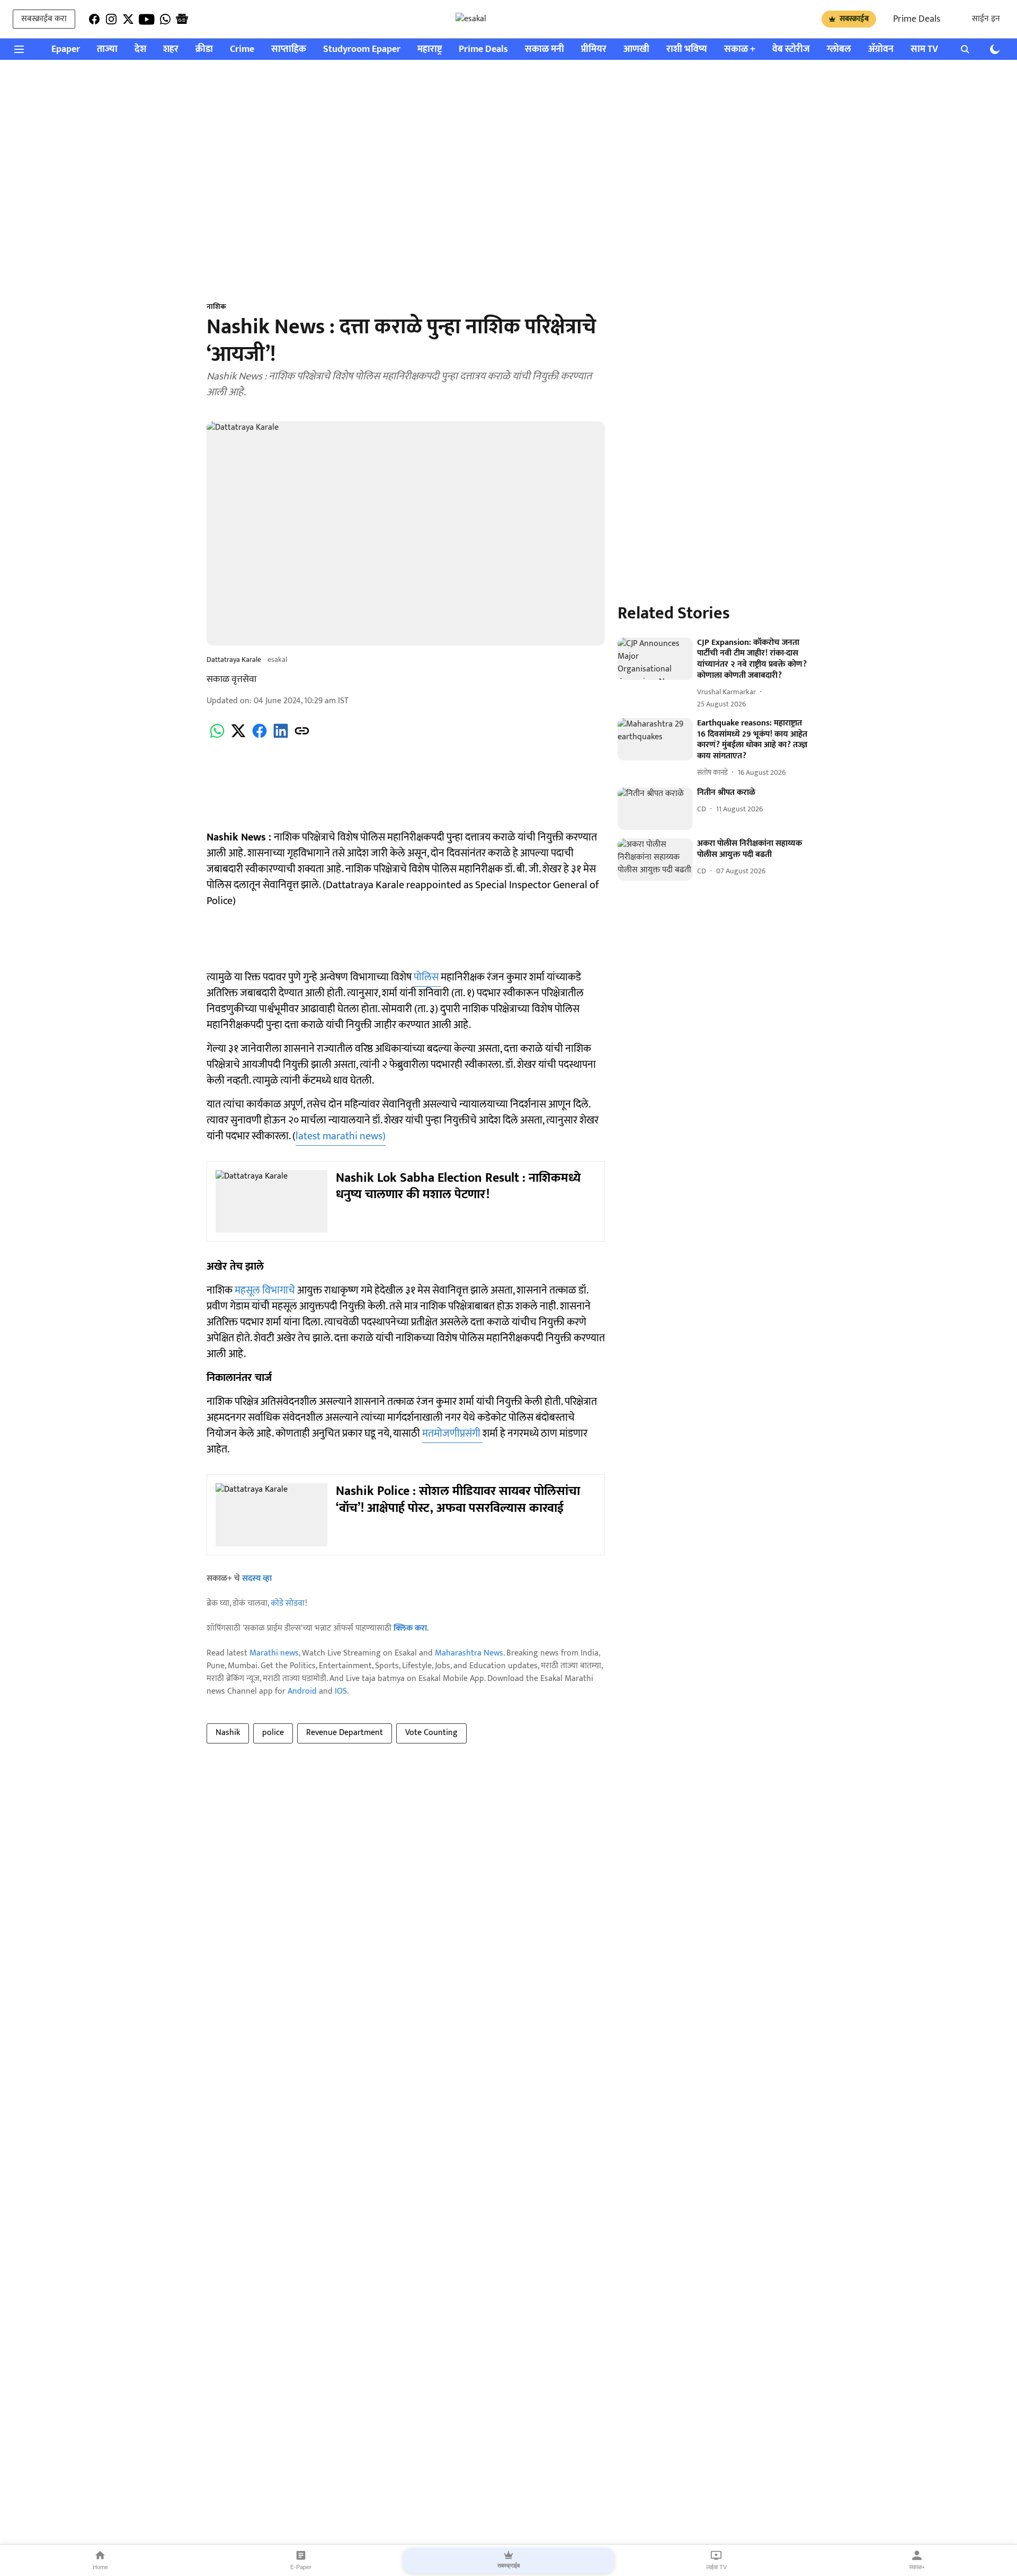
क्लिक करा (410, 1628)
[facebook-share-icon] (260, 737)
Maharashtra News (469, 1653)
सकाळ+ (917, 2567)
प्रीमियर (594, 50)
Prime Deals (917, 19)
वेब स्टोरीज (791, 50)
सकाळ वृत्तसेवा (231, 679)
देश (140, 50)
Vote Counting (431, 1733)
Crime (242, 50)
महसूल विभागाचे (265, 1290)
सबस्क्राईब (854, 19)
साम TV (924, 50)
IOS (341, 1691)
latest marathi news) (341, 1136)
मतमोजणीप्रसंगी (452, 1433)
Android (302, 1691)
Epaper (66, 50)
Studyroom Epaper (362, 50)
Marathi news (274, 1653)
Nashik (228, 1733)
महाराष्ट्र (430, 50)
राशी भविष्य (687, 50)
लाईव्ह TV (716, 2567)
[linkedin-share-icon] (281, 737)
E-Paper (301, 2567)
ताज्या (107, 50)
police (273, 1733)
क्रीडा (204, 50)
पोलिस (427, 977)
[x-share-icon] (238, 737)
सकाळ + (740, 50)
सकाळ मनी (545, 50)
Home (100, 2567)
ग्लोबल (839, 50)
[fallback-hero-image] (655, 659)
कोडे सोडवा (288, 1603)
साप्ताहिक (289, 50)
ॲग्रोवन (881, 50)
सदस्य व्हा (257, 1578)
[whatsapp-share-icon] (217, 737)
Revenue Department (345, 1733)
